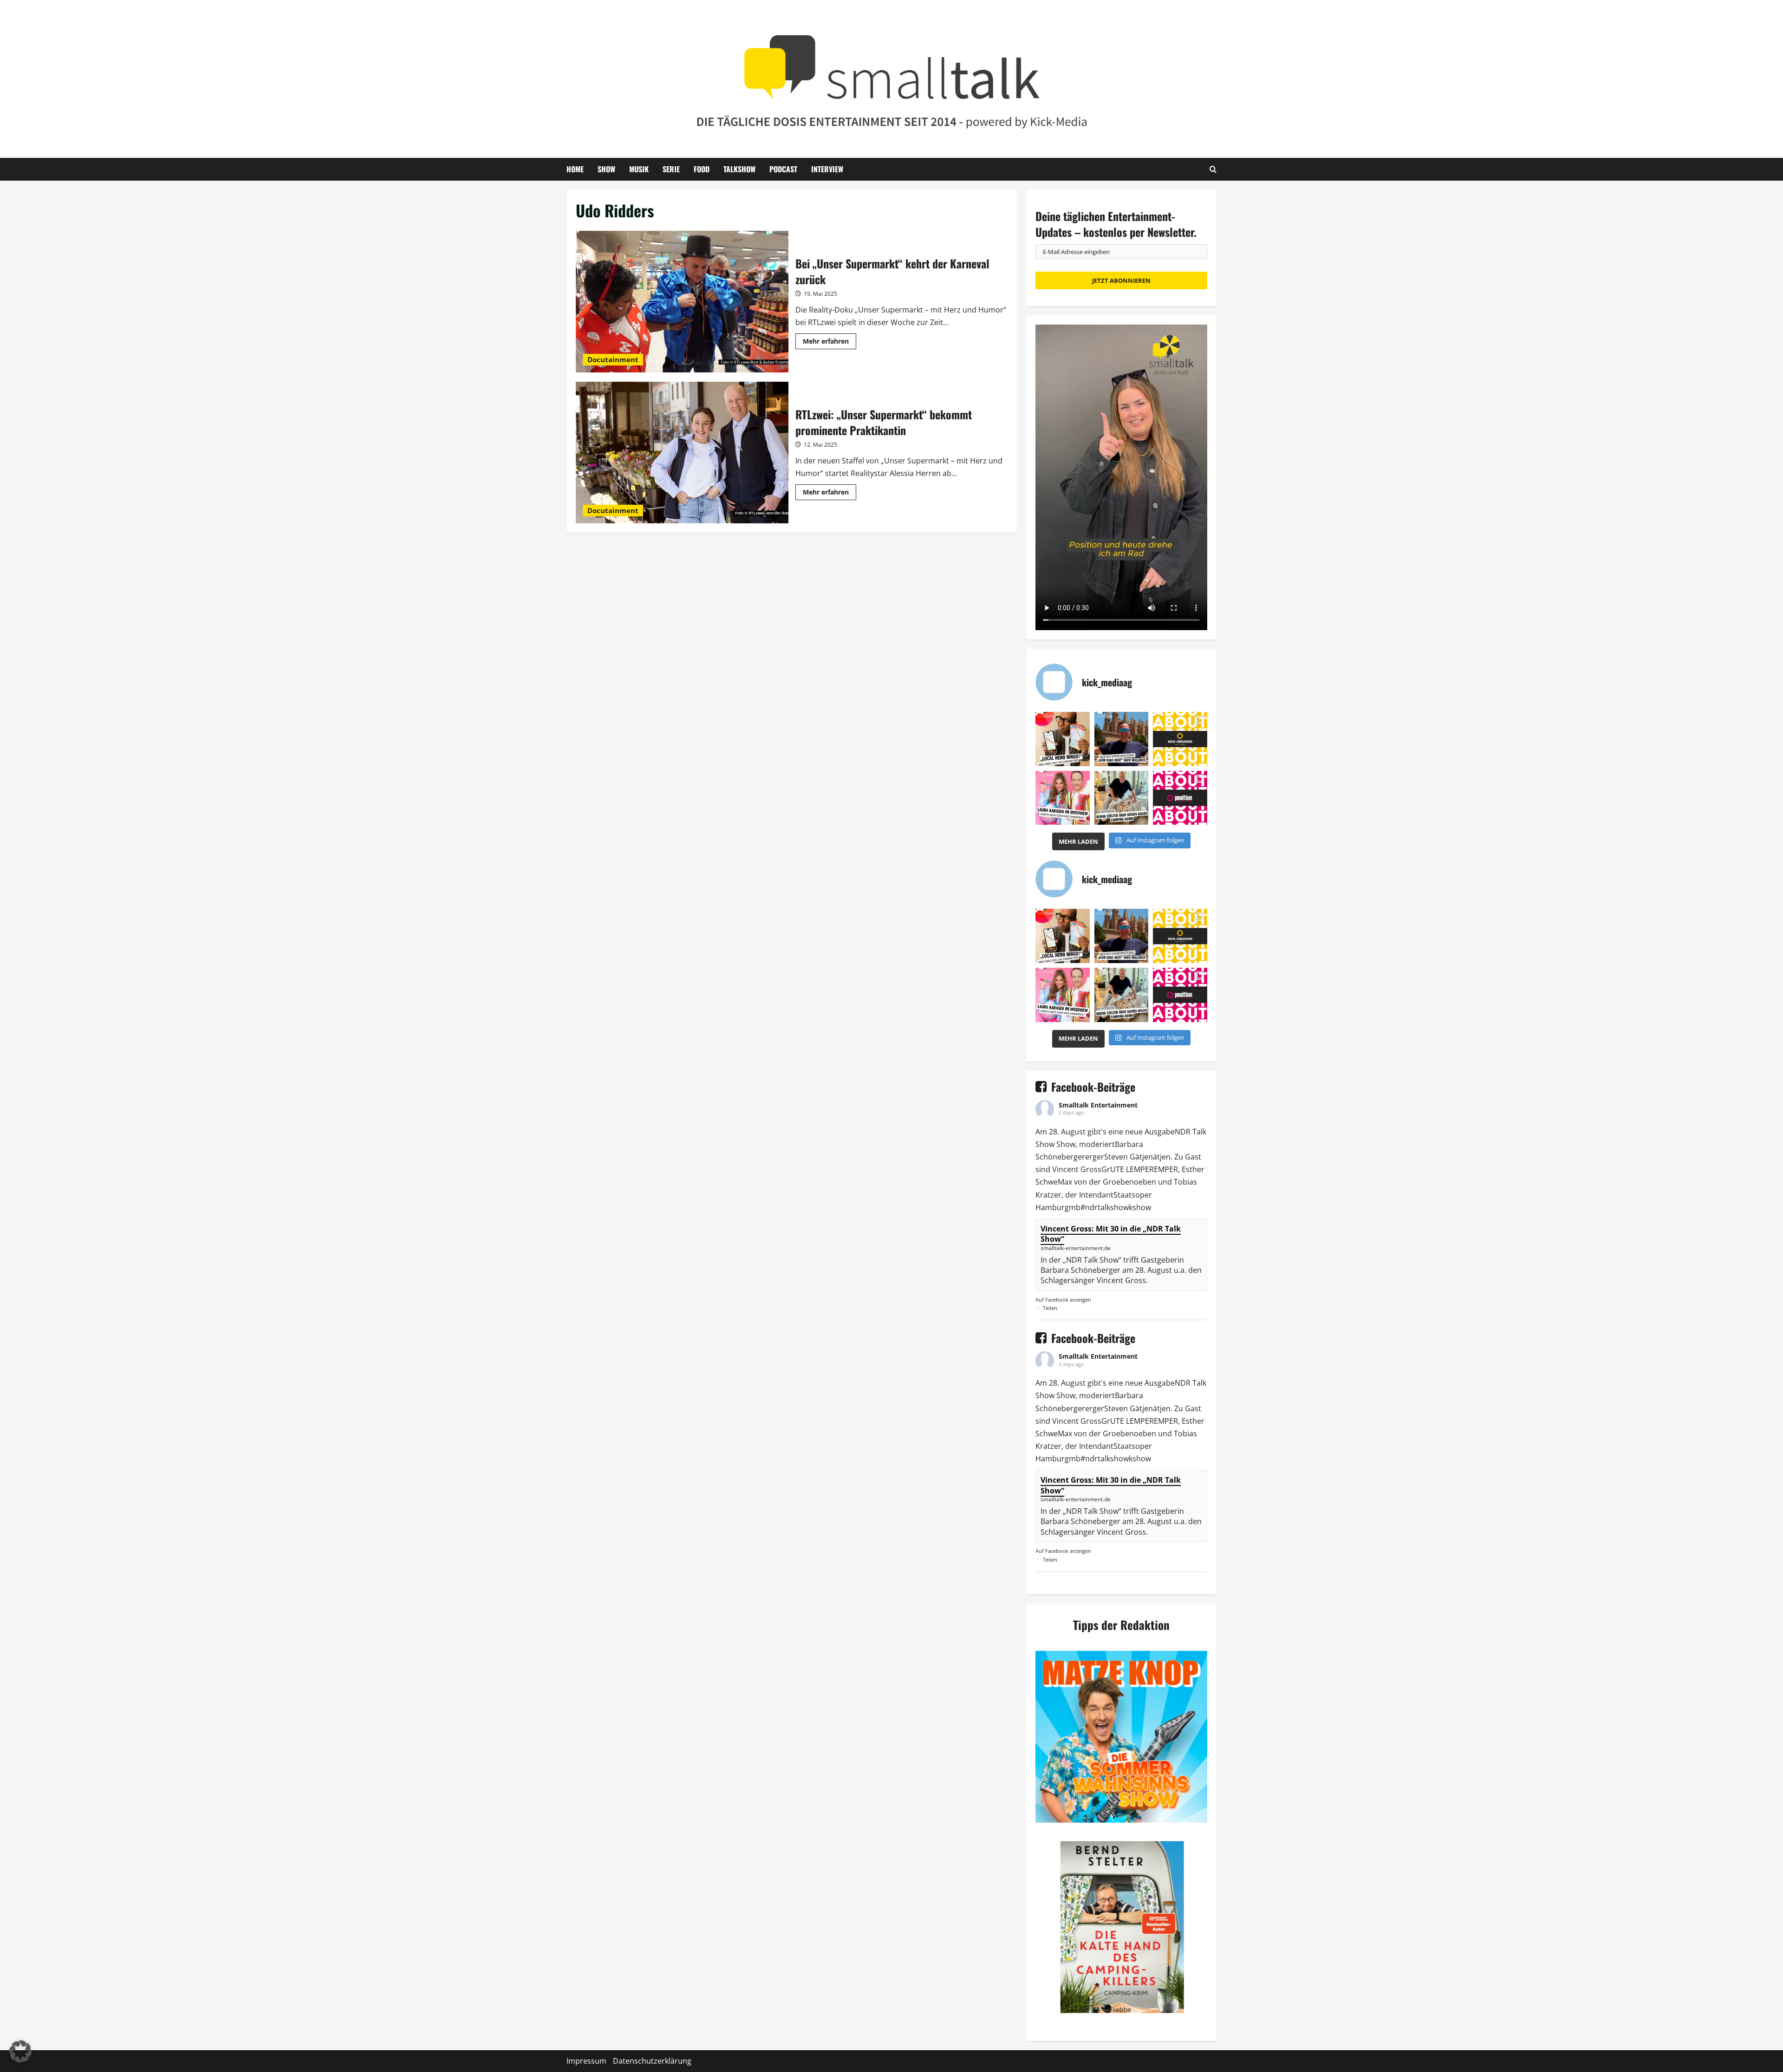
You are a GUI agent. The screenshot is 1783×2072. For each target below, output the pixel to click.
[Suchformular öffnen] (1213, 169)
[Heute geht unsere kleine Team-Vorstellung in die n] (1180, 798)
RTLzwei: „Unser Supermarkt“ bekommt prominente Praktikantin (682, 453)
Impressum (586, 2061)
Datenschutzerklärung (652, 2061)
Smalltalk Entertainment (1098, 1105)
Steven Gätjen (1129, 1157)
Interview (827, 169)
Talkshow (739, 169)
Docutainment (613, 359)
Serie (671, 169)
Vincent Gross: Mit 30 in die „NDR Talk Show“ (1111, 1234)
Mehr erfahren (830, 343)
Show (606, 169)
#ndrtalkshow (1105, 1207)
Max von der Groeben (1096, 1182)
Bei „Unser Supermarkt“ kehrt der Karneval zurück (682, 302)
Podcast (783, 169)
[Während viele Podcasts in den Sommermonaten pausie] (1063, 798)
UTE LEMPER (1132, 1169)
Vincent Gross (1077, 1169)
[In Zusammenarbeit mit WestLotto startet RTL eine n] (1063, 739)
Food (702, 169)
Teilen (1050, 1308)
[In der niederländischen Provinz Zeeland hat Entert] (1122, 798)
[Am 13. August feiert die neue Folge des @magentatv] (1122, 739)
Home (575, 169)
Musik (639, 169)
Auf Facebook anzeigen (1063, 1300)
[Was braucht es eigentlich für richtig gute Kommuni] (1180, 739)
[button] (20, 2052)
